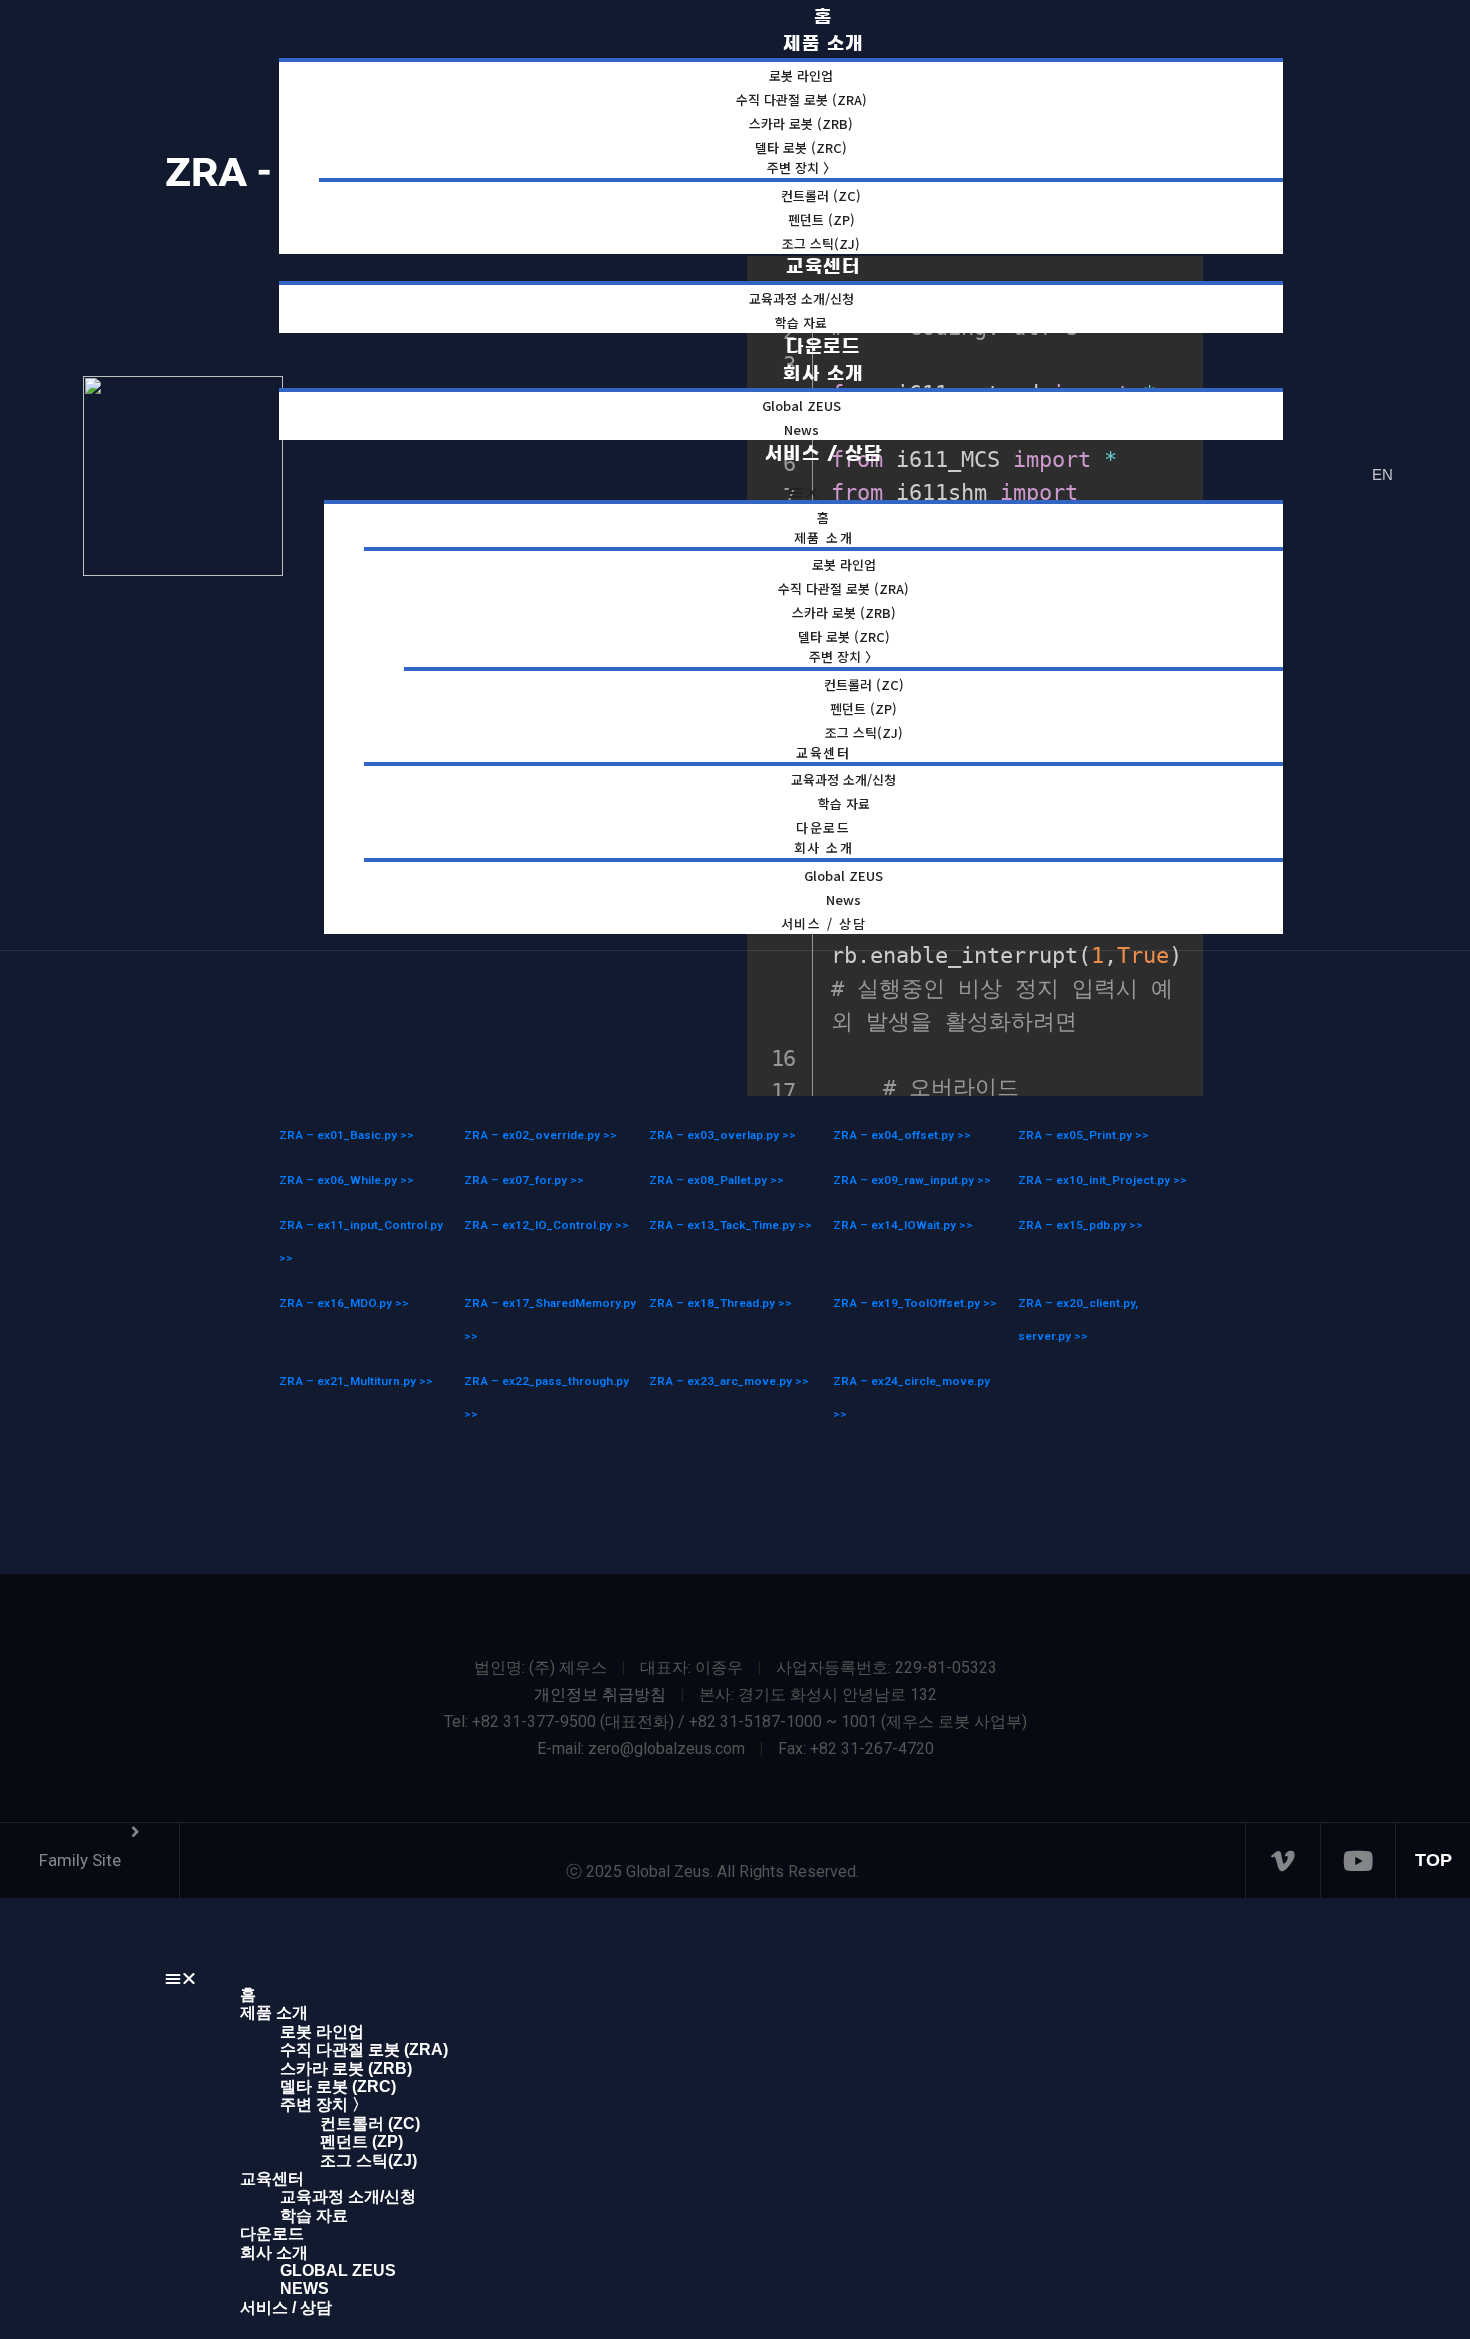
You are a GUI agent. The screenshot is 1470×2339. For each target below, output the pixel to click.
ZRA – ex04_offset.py (895, 1135)
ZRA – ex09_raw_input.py (905, 1180)
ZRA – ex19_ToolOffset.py (908, 1303)
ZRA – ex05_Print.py (1076, 1135)
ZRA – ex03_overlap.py (715, 1135)
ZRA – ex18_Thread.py (713, 1303)
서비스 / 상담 (824, 454)
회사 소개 (823, 374)
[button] (803, 492)
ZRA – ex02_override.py (533, 1135)
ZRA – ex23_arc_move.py (722, 1381)
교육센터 (823, 267)
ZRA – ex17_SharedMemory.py (550, 1303)
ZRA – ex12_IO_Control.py (539, 1225)
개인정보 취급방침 (600, 1694)
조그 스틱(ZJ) (368, 2160)
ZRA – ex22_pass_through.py (546, 1381)
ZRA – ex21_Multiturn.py (349, 1381)
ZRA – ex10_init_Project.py (1095, 1180)
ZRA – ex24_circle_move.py (911, 1381)
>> (407, 1135)
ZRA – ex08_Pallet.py (709, 1180)
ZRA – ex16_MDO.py (337, 1303)
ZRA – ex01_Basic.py (339, 1135)
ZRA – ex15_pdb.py (1073, 1225)
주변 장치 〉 (801, 167)
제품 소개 (824, 537)
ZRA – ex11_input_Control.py (361, 1225)
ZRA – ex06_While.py (339, 1180)
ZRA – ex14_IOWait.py (896, 1225)
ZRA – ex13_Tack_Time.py (723, 1225)
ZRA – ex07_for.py (517, 1180)
